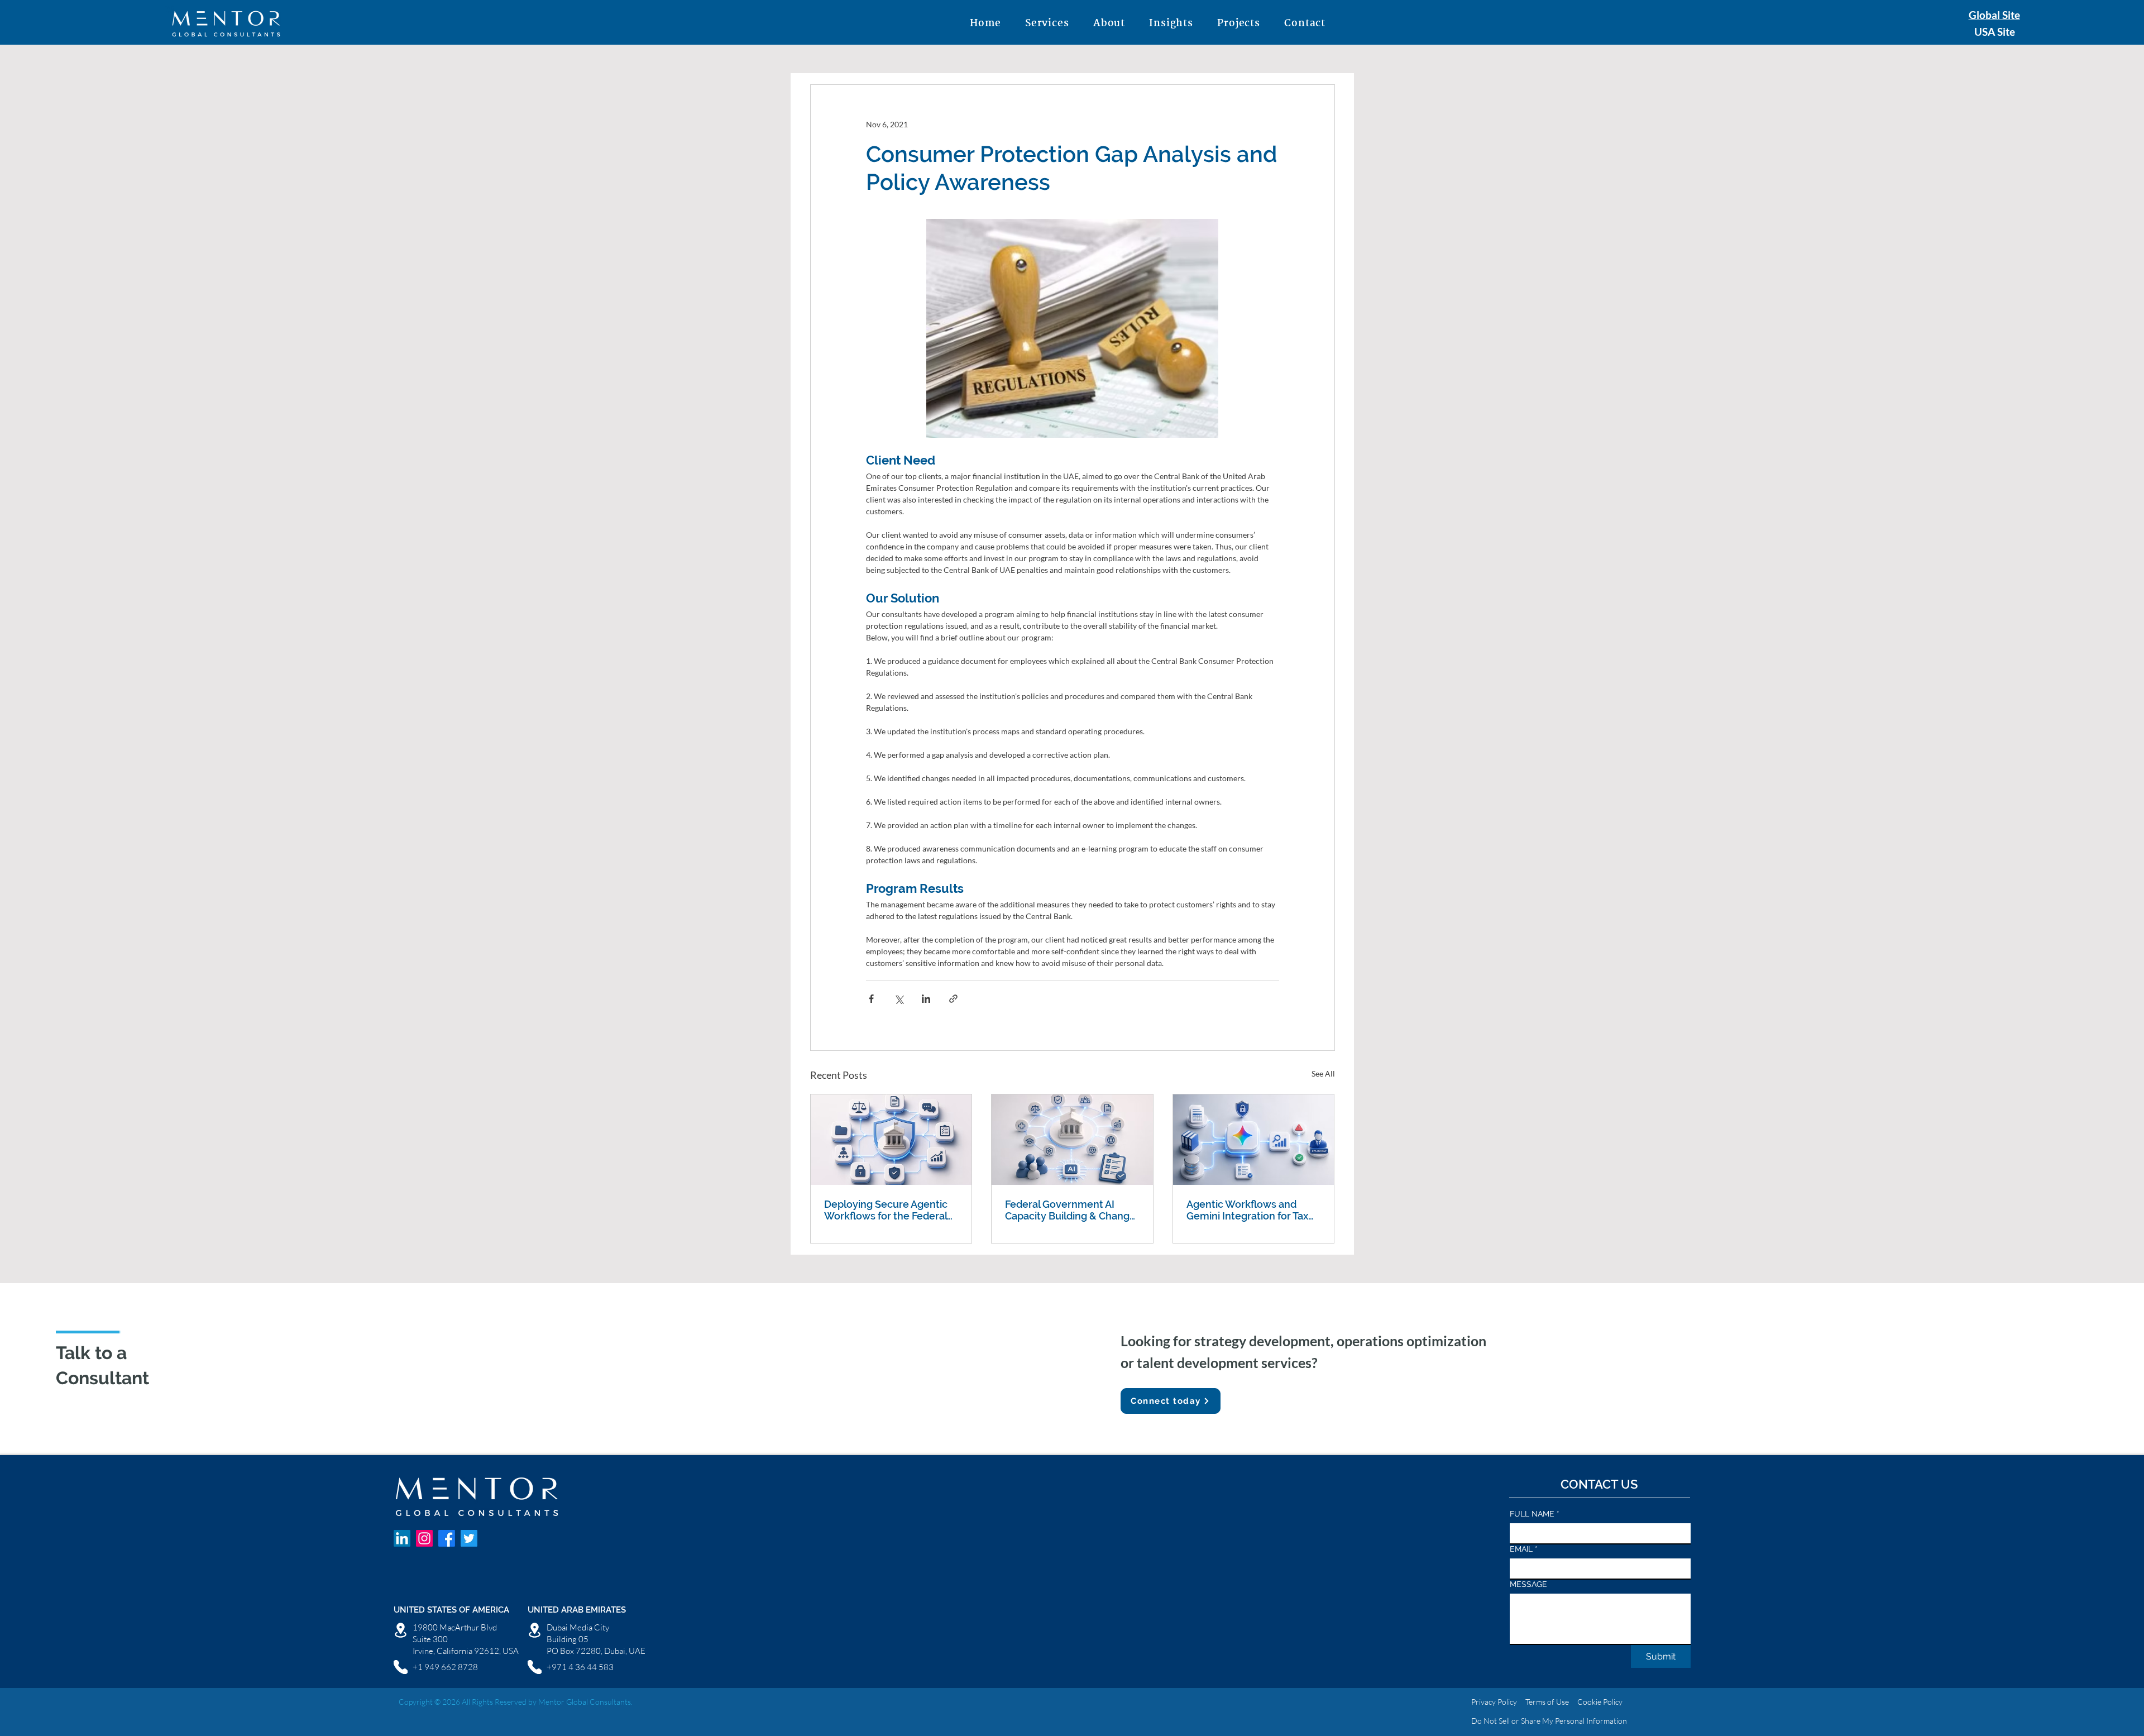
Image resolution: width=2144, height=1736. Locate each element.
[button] (1047, 24)
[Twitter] (469, 1538)
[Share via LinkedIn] (926, 999)
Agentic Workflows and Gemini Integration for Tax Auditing (1247, 1210)
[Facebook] (447, 1538)
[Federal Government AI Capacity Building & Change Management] (1072, 1140)
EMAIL (1524, 1549)
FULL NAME (1535, 1514)
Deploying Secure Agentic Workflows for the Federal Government (886, 1210)
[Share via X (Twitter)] (899, 999)
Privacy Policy (1494, 1702)
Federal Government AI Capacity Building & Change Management (1070, 1210)
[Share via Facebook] (871, 999)
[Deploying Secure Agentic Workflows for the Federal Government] (891, 1140)
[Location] (401, 1630)
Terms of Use (1547, 1702)
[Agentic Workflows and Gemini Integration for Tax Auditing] (1254, 1140)
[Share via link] (953, 999)
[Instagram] (424, 1538)
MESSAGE (1528, 1584)
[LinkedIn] (402, 1538)
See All (1323, 1073)
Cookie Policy (1599, 1702)
